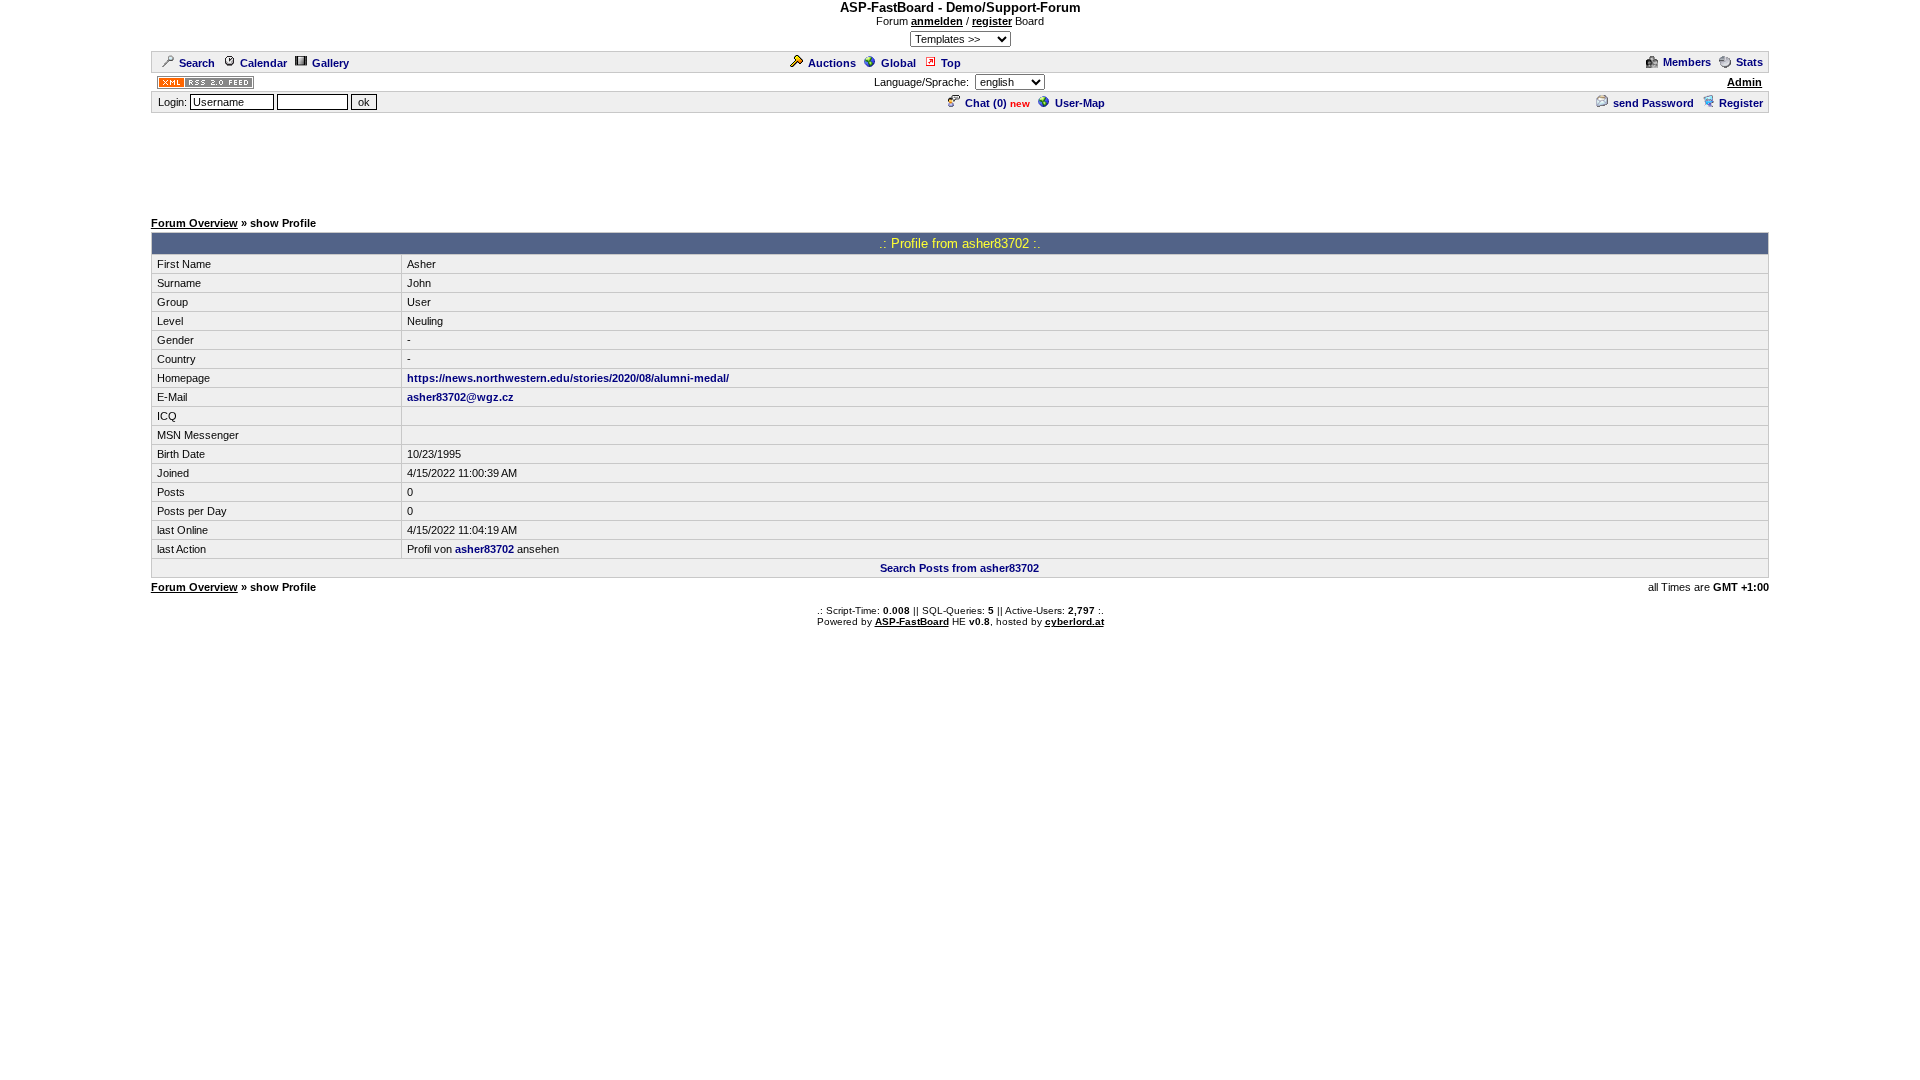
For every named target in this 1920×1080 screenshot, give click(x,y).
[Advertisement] (960, 160)
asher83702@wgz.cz (460, 397)
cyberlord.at (1074, 621)
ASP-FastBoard (912, 621)
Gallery (330, 63)
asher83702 (484, 549)
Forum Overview (194, 223)
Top (951, 63)
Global (898, 63)
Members (1687, 62)
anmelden (937, 21)
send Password (1653, 103)
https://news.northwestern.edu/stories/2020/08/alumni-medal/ (568, 378)
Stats (1749, 62)
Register (1741, 103)
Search (197, 63)
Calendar (263, 63)
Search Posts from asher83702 (959, 568)
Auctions (832, 63)
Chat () (986, 103)
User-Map (1080, 103)
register (992, 21)
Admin (1744, 82)
